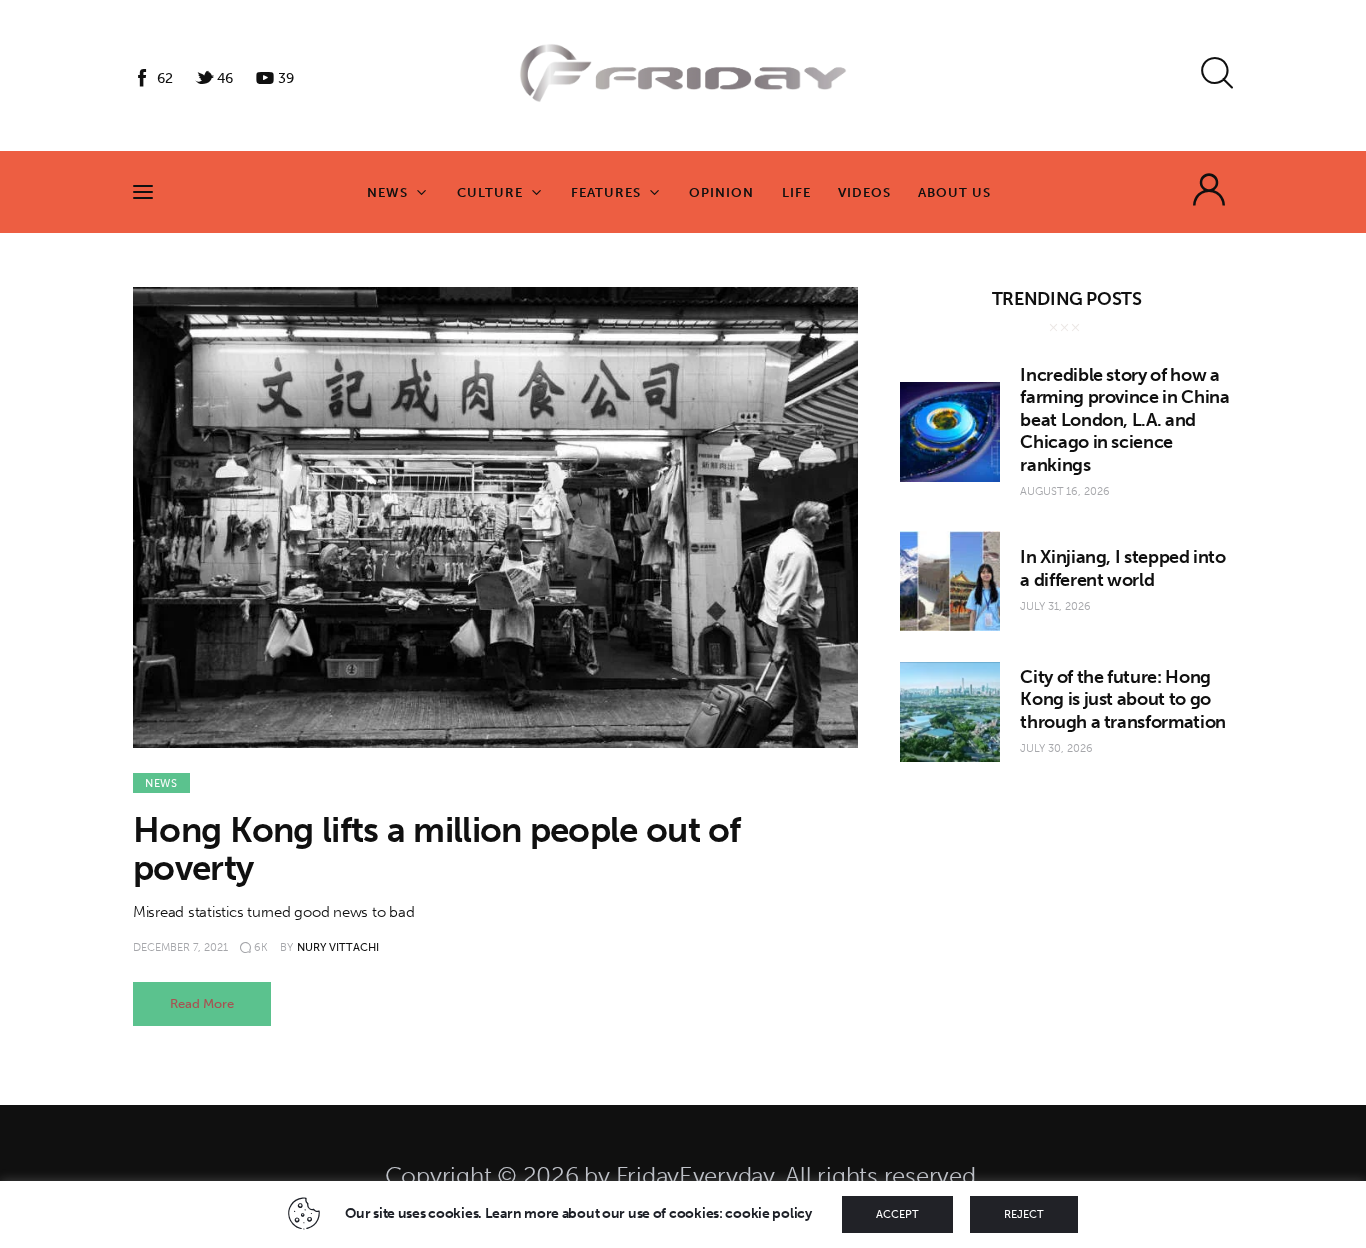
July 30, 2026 (1056, 748)
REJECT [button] (1024, 1214)
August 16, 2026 (1065, 491)
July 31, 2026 (1055, 606)
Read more (202, 1003)
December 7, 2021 (180, 947)
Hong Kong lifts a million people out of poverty (437, 849)
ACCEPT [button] (897, 1214)
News (161, 783)
